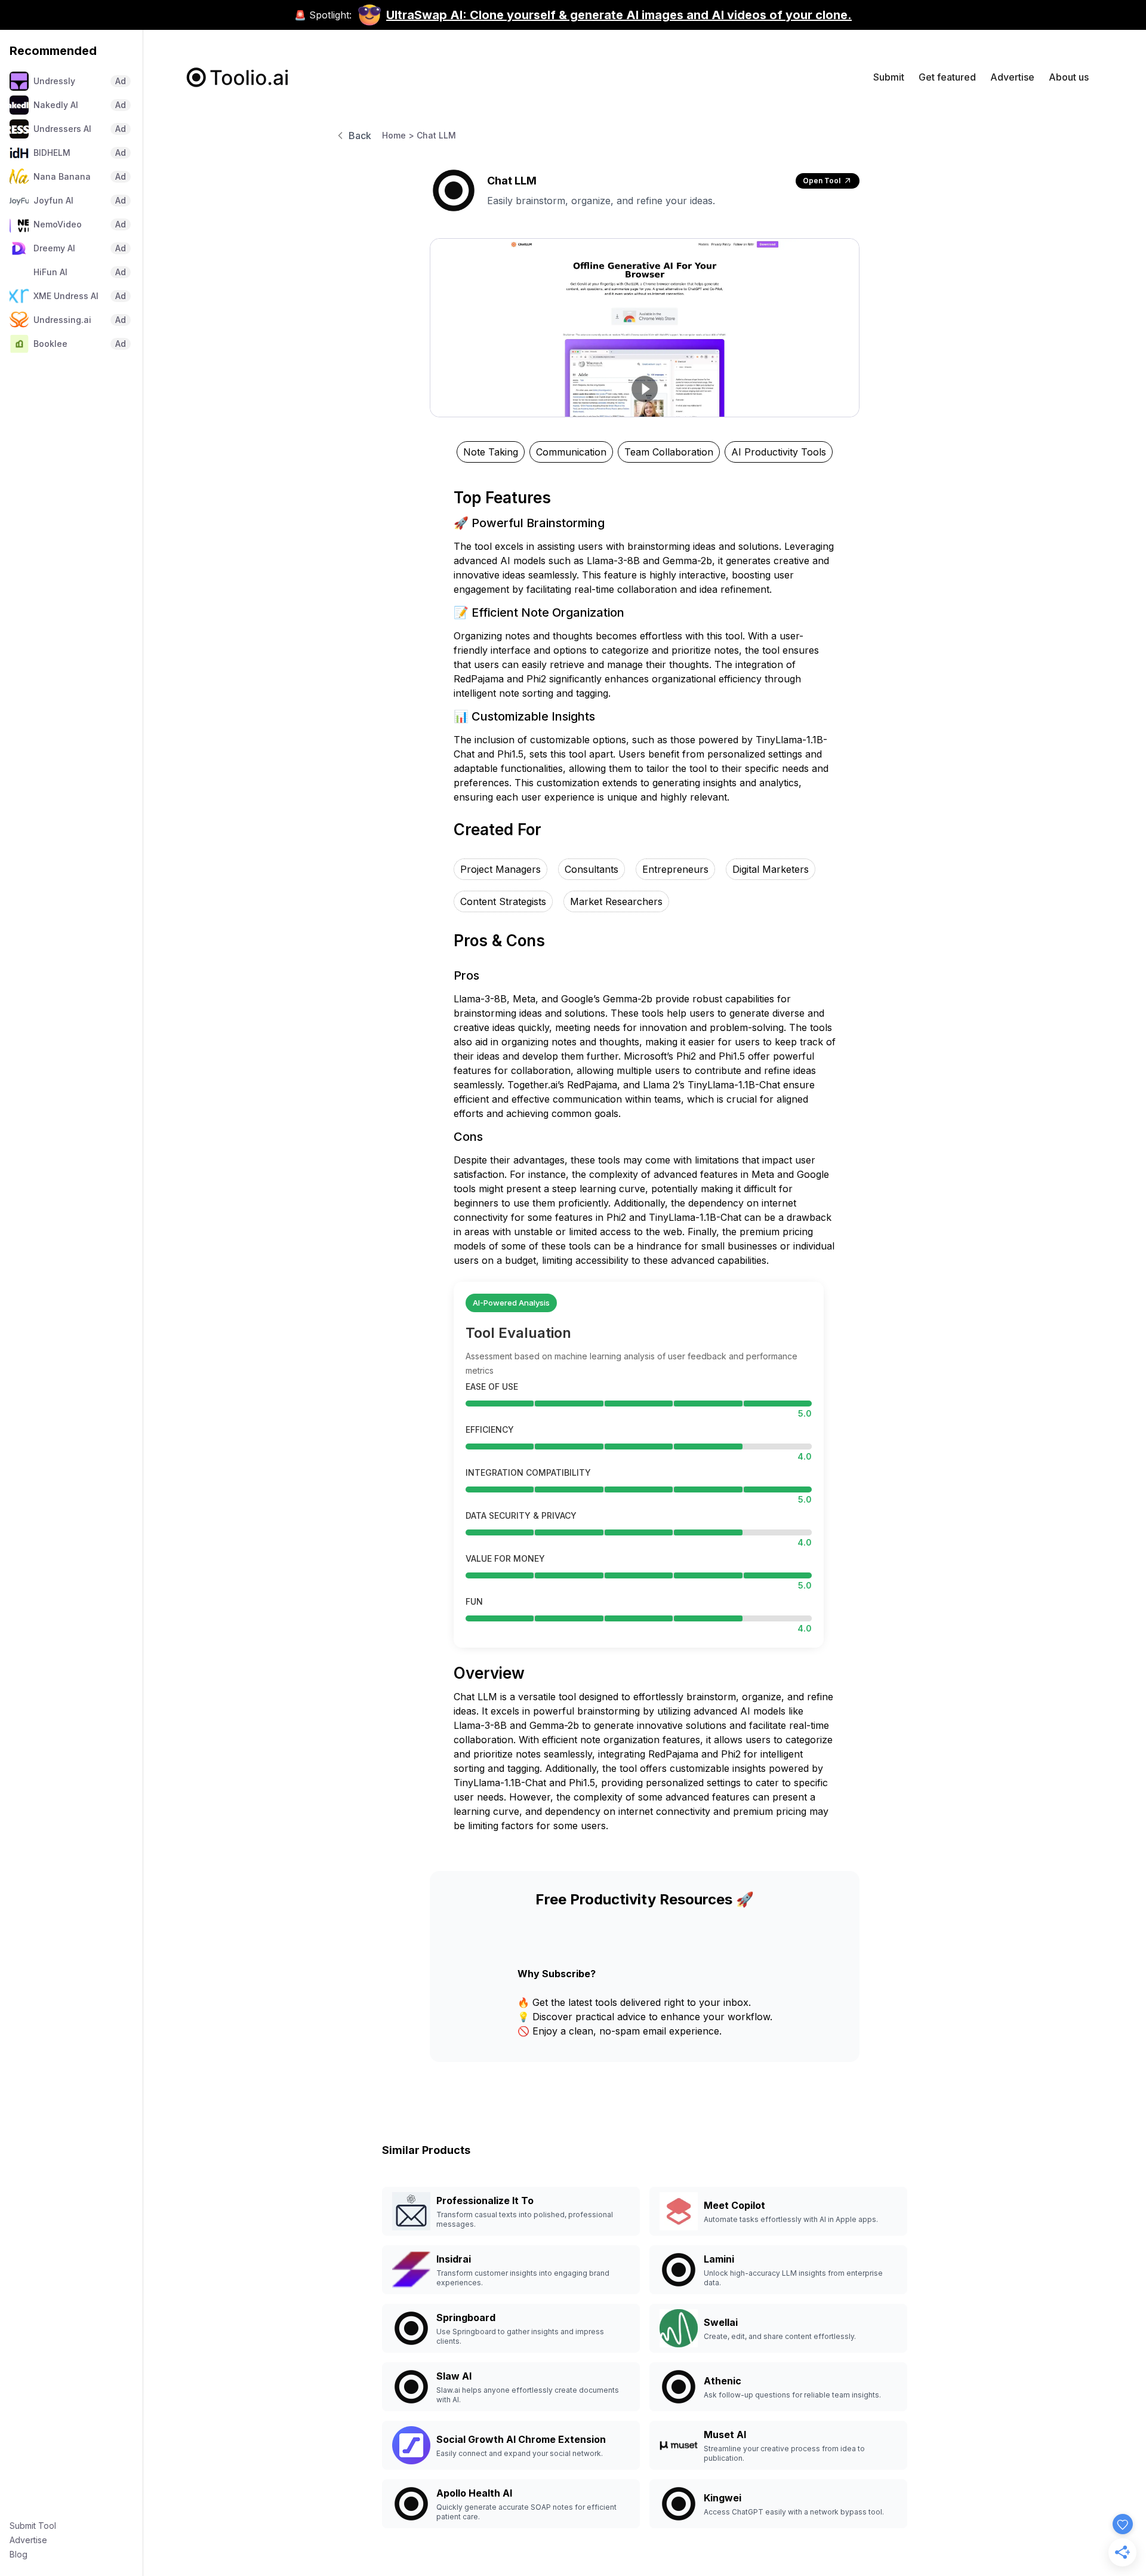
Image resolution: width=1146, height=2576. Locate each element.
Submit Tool (33, 2526)
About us (1069, 77)
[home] (238, 77)
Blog (19, 2554)
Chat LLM (436, 135)
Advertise (28, 2540)
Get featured (947, 77)
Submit (889, 77)
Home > (398, 135)
